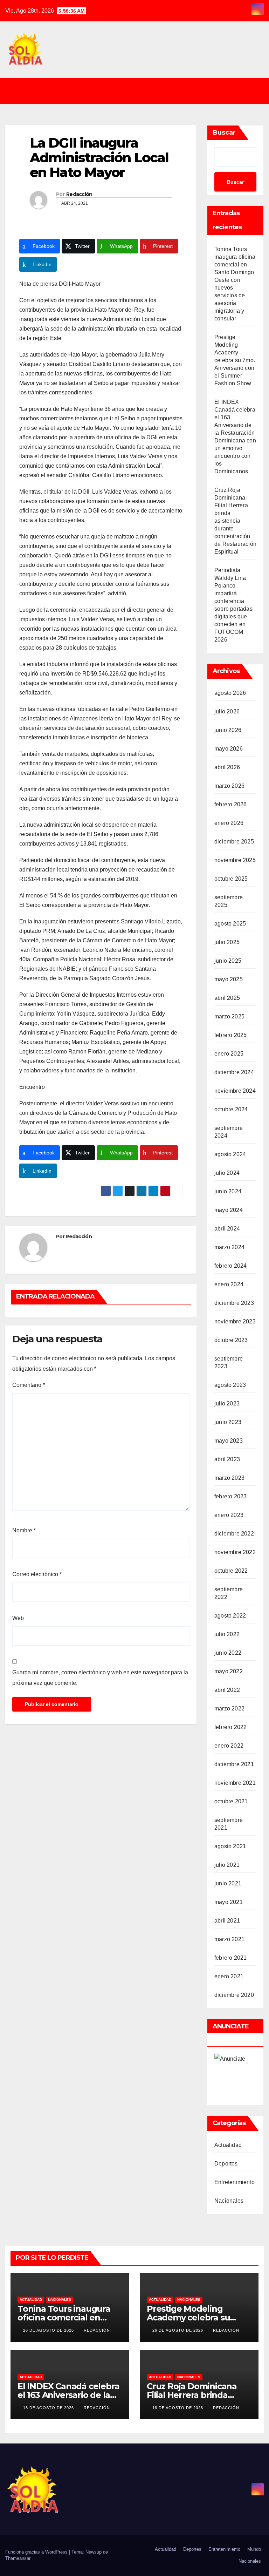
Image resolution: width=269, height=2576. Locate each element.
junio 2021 (228, 1883)
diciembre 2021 (234, 1764)
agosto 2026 (230, 693)
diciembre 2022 (234, 1534)
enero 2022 (229, 1746)
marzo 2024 (229, 1247)
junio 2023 (228, 1422)
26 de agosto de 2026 (49, 2330)
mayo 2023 (229, 1441)
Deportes (226, 2164)
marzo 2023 (229, 1478)
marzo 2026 (229, 786)
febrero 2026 (230, 804)
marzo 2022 (229, 1709)
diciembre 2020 (234, 1995)
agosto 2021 (230, 1846)
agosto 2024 (230, 1154)
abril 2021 (227, 1921)
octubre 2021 (231, 1801)
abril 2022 (227, 1690)
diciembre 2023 (234, 1303)
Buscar (224, 133)
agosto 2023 (230, 1385)
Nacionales (229, 2201)
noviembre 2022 (235, 1552)
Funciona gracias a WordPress (37, 2552)
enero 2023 (229, 1515)
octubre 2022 (231, 1571)
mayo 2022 (229, 1671)
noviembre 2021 (235, 1783)
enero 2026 (229, 823)
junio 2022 (228, 1653)
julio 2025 (227, 942)
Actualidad (228, 2145)
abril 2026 (227, 767)
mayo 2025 (229, 979)
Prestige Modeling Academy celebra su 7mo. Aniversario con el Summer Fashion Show (235, 360)
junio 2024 (228, 1191)
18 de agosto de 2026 (49, 2408)
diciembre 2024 (234, 1072)
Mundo (254, 2549)
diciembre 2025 (234, 842)
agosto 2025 (230, 924)
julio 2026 (227, 711)
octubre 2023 (231, 1340)
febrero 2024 (230, 1266)
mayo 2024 (229, 1210)
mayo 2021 (229, 1902)
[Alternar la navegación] (140, 91)
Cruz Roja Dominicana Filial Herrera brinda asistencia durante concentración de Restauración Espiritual (235, 521)
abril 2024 (227, 1229)
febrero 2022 (230, 1727)
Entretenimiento (234, 2182)
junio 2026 (228, 730)
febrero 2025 (230, 1035)
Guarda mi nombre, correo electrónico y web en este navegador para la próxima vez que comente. (100, 1678)
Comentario (29, 1385)
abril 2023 (227, 1459)
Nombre (24, 1530)
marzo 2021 (229, 1939)
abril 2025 (227, 998)
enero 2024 (229, 1284)
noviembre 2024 (235, 1091)
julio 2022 (227, 1634)
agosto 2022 (230, 1616)
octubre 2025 (231, 879)
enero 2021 (229, 1976)
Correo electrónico (37, 1574)
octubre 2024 (231, 1109)
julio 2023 (227, 1404)
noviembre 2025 (235, 860)
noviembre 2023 (235, 1321)
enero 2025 (229, 1054)
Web (18, 1618)
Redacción (79, 194)
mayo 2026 (229, 749)
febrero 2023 (230, 1496)
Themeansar (18, 2558)
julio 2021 (227, 1865)
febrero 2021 (230, 1958)
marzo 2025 (229, 1016)
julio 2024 (227, 1173)
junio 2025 (228, 961)
